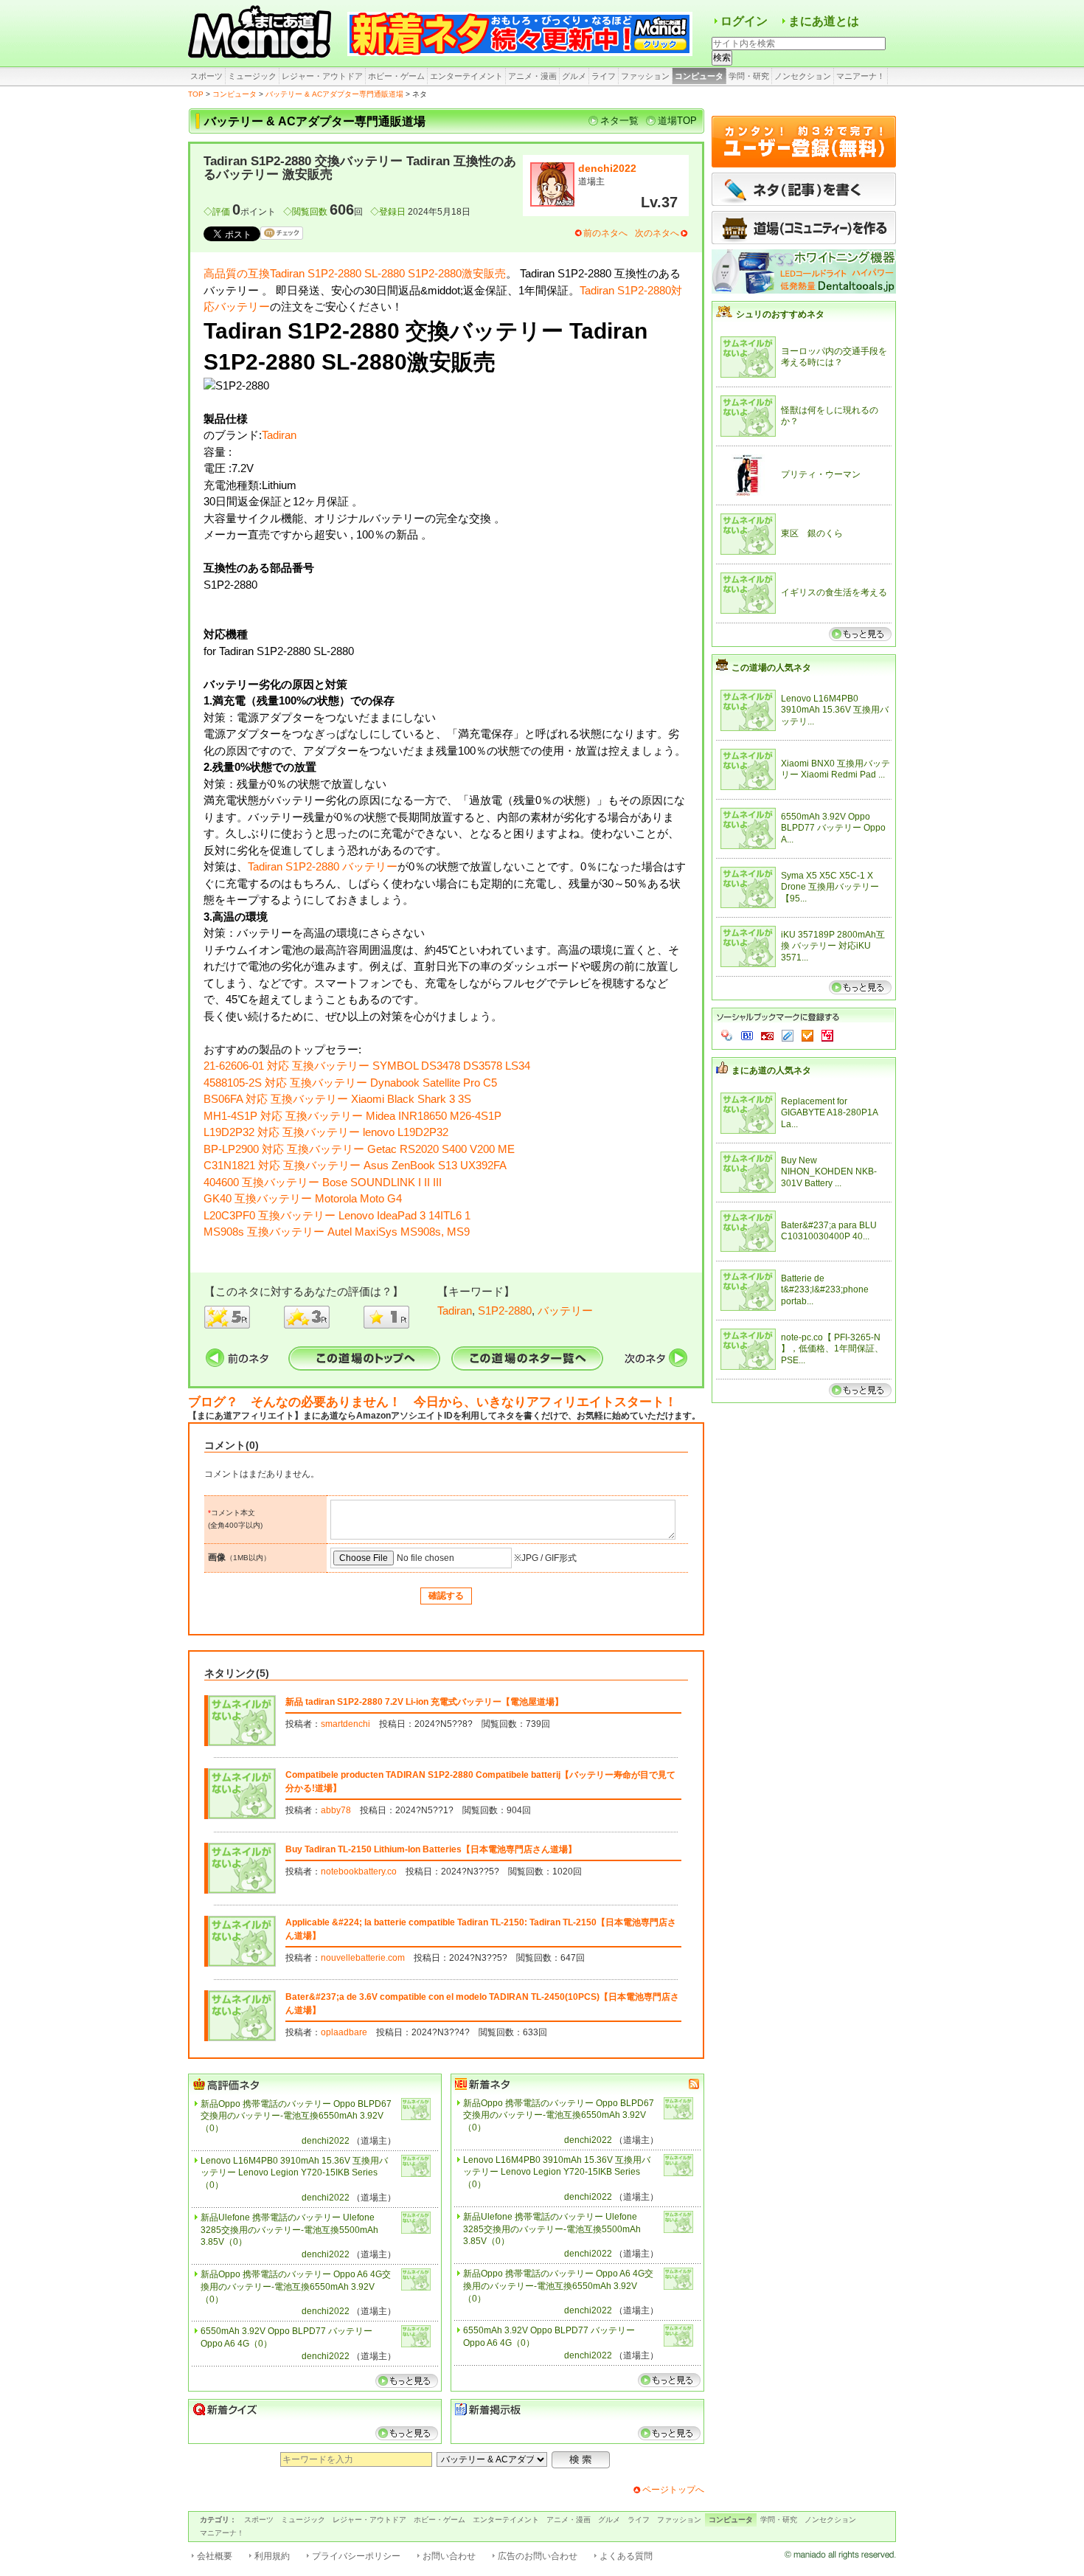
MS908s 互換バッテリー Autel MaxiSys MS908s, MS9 (337, 1232)
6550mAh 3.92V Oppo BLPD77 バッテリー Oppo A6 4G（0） (286, 2337)
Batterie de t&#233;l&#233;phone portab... (825, 1290)
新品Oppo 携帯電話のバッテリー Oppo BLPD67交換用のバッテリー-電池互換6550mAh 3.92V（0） (296, 2116)
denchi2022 (607, 168)
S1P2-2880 (505, 1310)
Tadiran (279, 435)
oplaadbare (344, 2032)
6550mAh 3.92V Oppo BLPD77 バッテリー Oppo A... (833, 828)
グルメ (574, 76)
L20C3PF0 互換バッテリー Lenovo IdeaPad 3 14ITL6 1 (337, 1215)
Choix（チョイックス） (807, 1036)
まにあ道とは (824, 21)
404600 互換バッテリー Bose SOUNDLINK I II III (323, 1182)
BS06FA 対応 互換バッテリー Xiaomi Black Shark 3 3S (337, 1099)
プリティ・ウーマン (821, 474)
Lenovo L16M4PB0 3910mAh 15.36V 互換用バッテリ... (835, 710)
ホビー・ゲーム (396, 76)
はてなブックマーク (747, 1036)
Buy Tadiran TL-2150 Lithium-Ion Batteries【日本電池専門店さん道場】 (431, 1849)
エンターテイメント (466, 76)
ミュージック (252, 76)
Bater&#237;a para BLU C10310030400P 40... (829, 1231)
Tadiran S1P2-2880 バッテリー (323, 866)
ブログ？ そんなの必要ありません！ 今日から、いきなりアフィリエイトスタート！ (432, 1402)
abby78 (336, 1810)
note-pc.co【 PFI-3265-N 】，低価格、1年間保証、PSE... (832, 1349)
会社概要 (215, 2556)
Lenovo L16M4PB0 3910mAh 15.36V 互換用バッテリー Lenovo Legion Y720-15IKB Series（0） (294, 2173)
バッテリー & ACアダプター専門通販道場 (334, 94)
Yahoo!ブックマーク (727, 1036)
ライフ (604, 76)
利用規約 (272, 2556)
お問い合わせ (449, 2556)
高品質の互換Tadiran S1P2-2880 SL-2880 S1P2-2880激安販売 (355, 273)
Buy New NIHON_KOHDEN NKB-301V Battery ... (829, 1172)
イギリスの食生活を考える (834, 592)
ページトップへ (673, 2490)
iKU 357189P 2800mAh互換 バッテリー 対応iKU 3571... (833, 946)
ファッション (645, 76)
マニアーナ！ (861, 76)
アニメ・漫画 (532, 76)
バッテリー (565, 1310)
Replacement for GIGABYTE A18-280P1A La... (829, 1113)
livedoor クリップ (788, 1036)
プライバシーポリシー (356, 2556)
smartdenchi (345, 1724)
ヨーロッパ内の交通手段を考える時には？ (834, 357)
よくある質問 (626, 2556)
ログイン (744, 21)
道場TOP (677, 121)
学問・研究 (749, 76)
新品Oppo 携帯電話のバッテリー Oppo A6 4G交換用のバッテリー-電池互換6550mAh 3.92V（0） (296, 2287)
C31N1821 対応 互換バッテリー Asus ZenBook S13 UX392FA (355, 1165)
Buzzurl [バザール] (767, 1036)
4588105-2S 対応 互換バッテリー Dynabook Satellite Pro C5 (350, 1083)
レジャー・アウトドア (322, 76)
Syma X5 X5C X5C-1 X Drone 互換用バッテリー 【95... (830, 887)
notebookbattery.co (359, 1872)
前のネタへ (605, 233)
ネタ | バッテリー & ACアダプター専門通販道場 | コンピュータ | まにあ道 (262, 33)
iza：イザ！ (827, 1036)
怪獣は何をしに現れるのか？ (830, 416)
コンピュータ (699, 76)
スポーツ (206, 76)
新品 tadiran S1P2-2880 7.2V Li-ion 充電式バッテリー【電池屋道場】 (424, 1702)
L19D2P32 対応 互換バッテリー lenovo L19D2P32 (326, 1132)
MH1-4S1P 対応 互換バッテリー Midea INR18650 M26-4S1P (352, 1116)
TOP (196, 94)
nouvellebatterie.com (363, 1958)
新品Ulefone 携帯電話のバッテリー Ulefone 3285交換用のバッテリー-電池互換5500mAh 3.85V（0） (289, 2230)
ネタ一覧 (619, 121)
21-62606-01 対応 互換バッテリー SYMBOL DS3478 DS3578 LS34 (367, 1066)
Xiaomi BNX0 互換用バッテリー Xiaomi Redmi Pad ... (835, 769)
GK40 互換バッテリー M (264, 1198)
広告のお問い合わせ (538, 2556)
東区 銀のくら (812, 533)
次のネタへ (657, 233)
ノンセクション (803, 76)
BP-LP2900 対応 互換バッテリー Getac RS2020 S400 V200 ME (359, 1149)
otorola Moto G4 (363, 1198)
